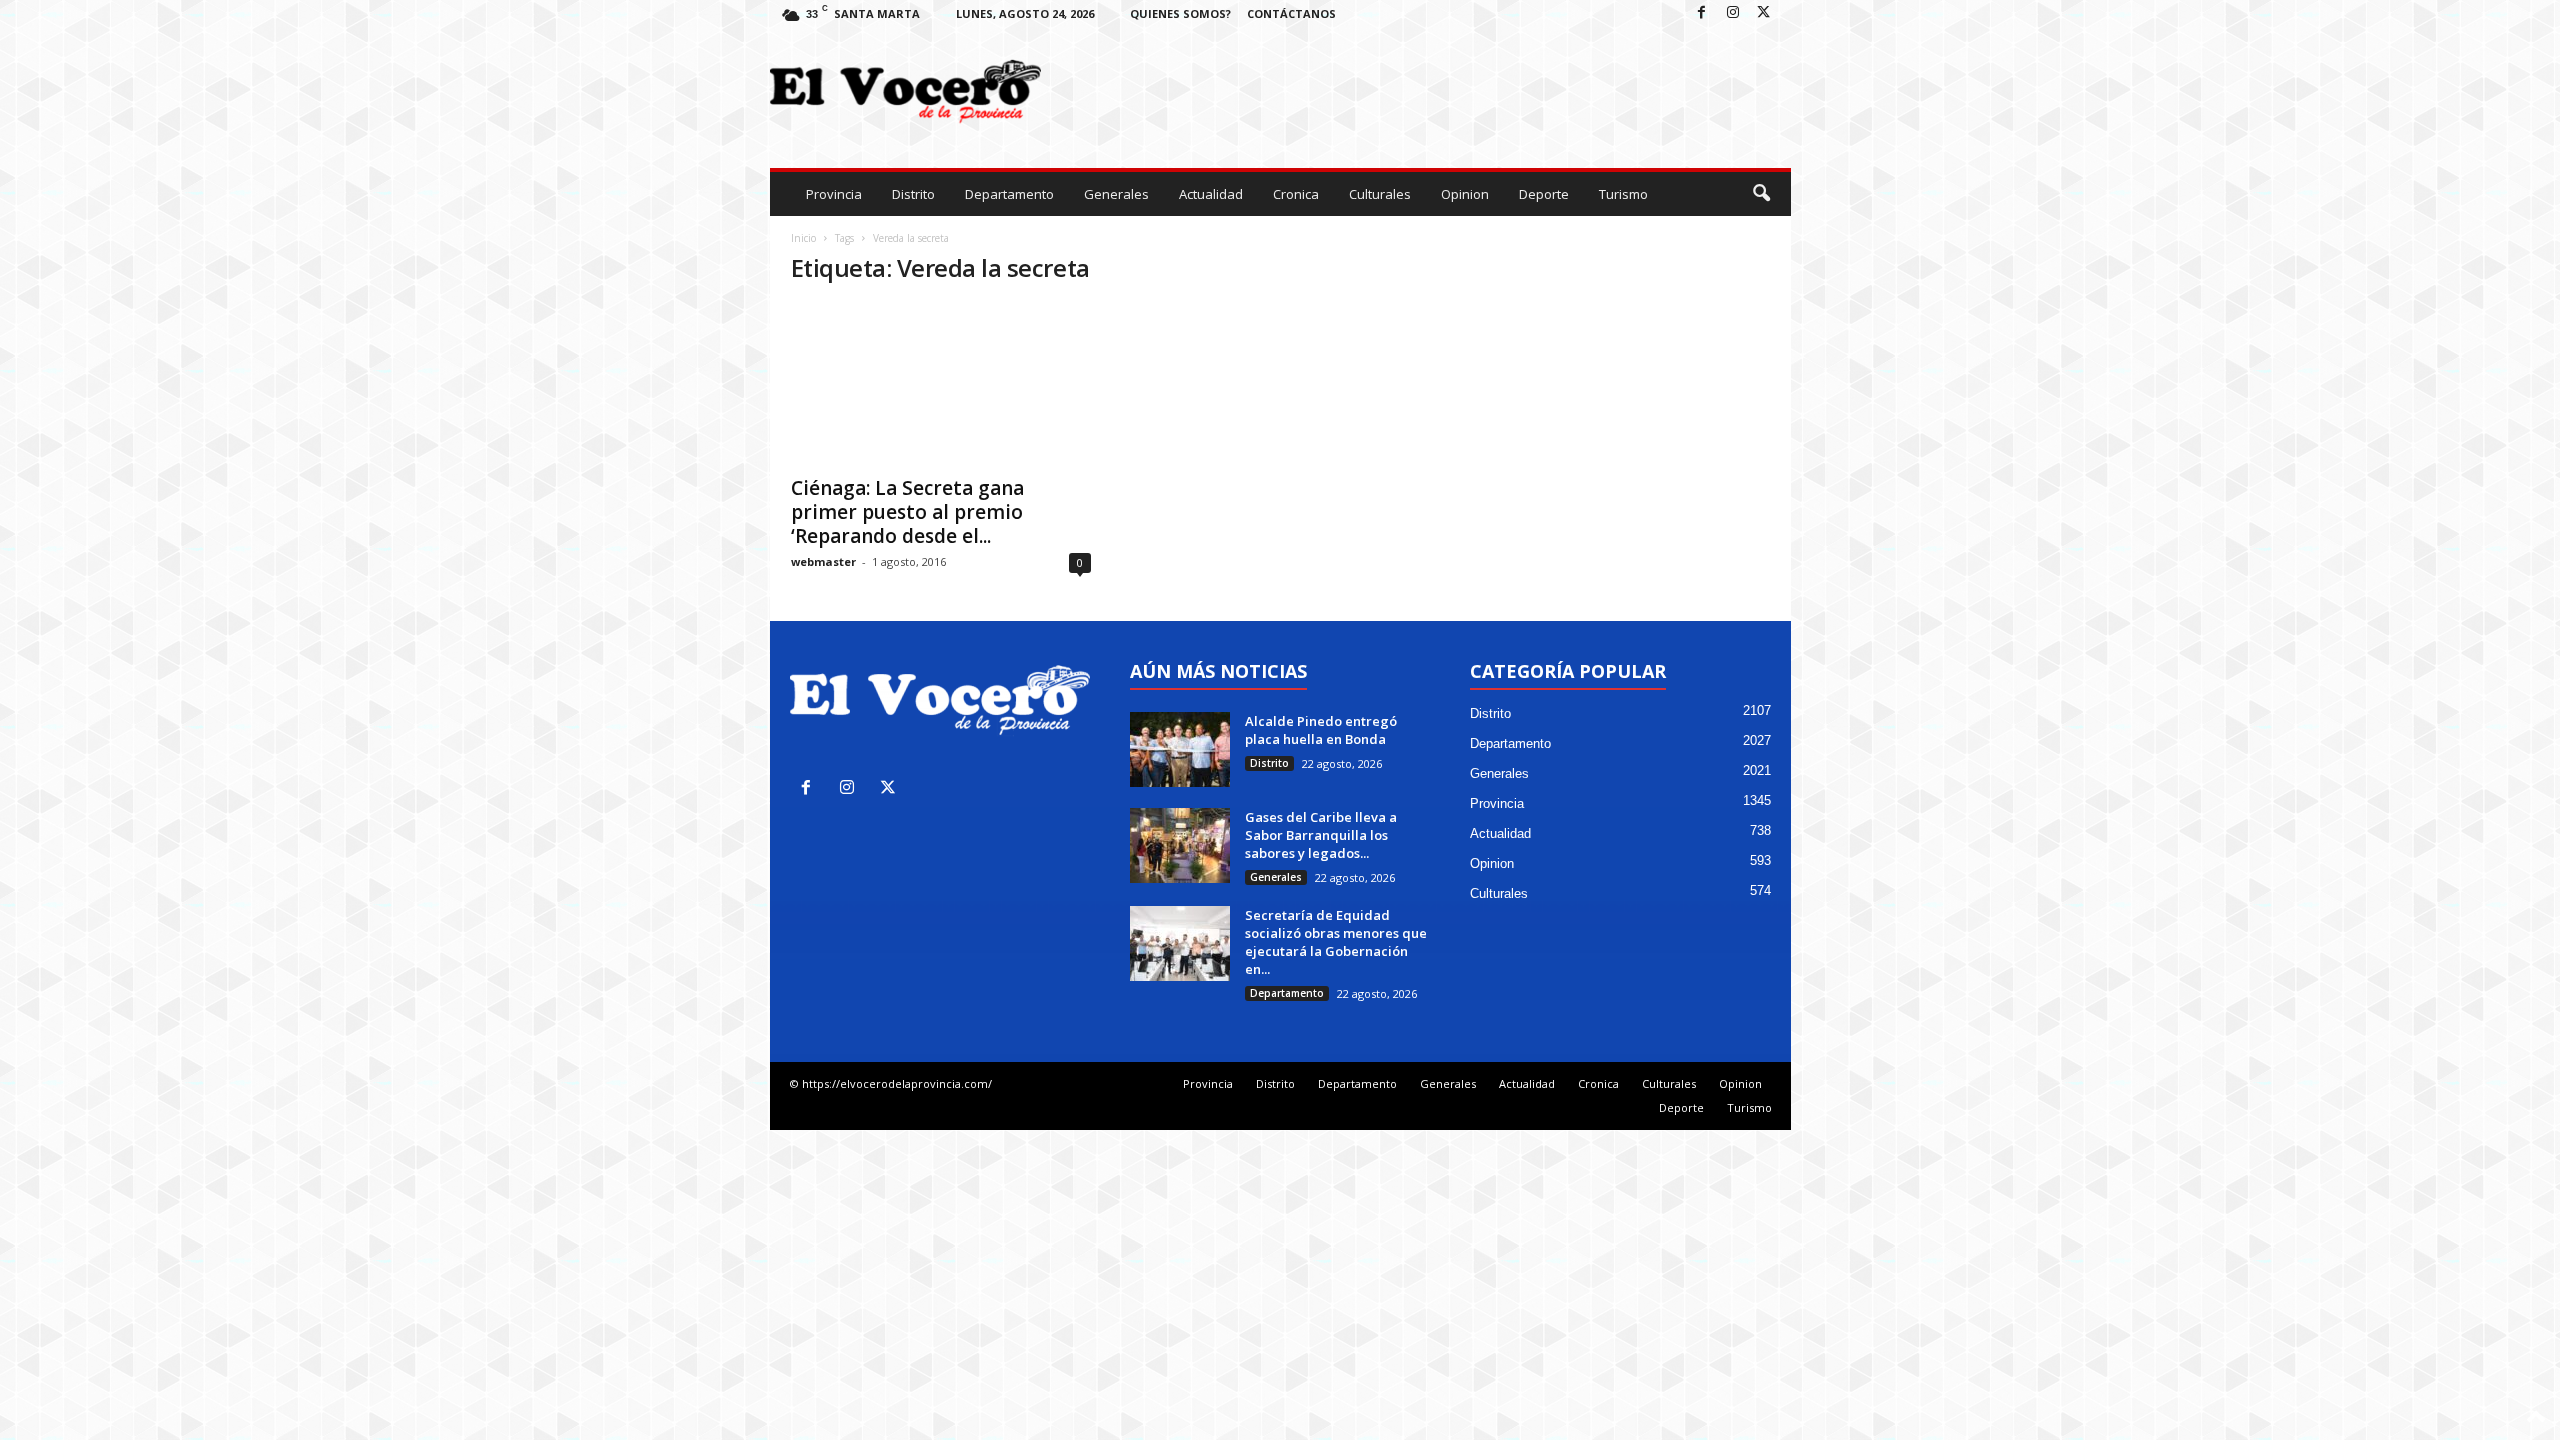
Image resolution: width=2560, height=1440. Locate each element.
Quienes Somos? (1180, 13)
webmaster (823, 561)
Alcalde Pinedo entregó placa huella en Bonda (1322, 730)
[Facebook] (1702, 13)
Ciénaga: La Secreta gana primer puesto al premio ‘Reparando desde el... (907, 512)
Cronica (1296, 194)
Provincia (834, 194)
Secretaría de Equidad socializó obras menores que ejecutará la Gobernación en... (1336, 942)
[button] (1761, 194)
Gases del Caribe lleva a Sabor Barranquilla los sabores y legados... (1321, 835)
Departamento (1009, 194)
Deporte (1544, 194)
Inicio (803, 238)
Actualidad (1211, 194)
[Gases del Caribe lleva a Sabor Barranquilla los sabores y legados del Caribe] (1180, 845)
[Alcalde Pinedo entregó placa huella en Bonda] (1180, 749)
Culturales (1380, 194)
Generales (1116, 194)
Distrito (913, 194)
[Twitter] (1764, 13)
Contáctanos (1291, 13)
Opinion (1465, 194)
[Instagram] (1733, 13)
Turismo (1623, 194)
